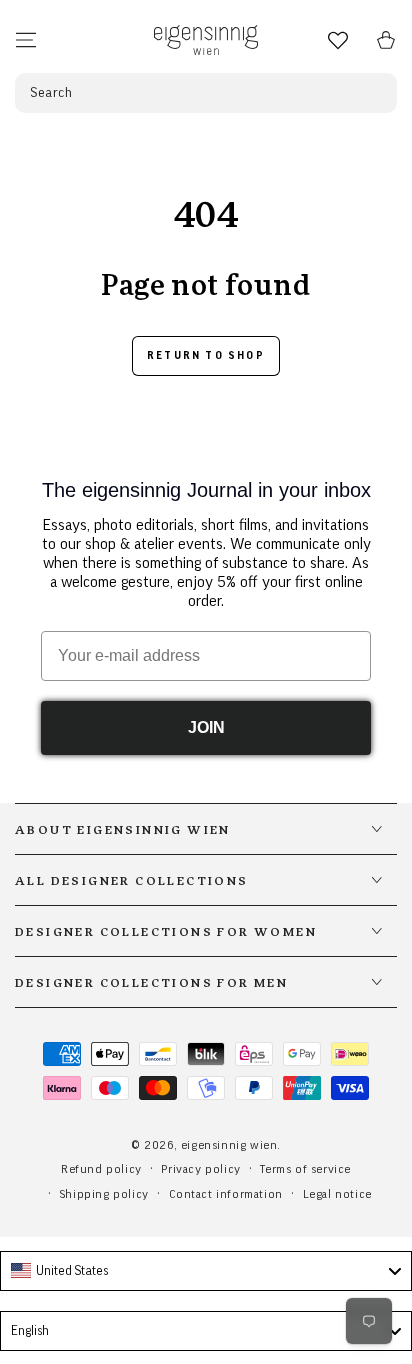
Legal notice (337, 1194)
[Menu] (26, 40)
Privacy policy (200, 1169)
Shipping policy (104, 1194)
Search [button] (51, 93)
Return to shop (206, 355)
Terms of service (305, 1169)
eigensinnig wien (229, 1145)
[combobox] (206, 1271)
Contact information (226, 1194)
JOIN (206, 727)
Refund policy (101, 1169)
